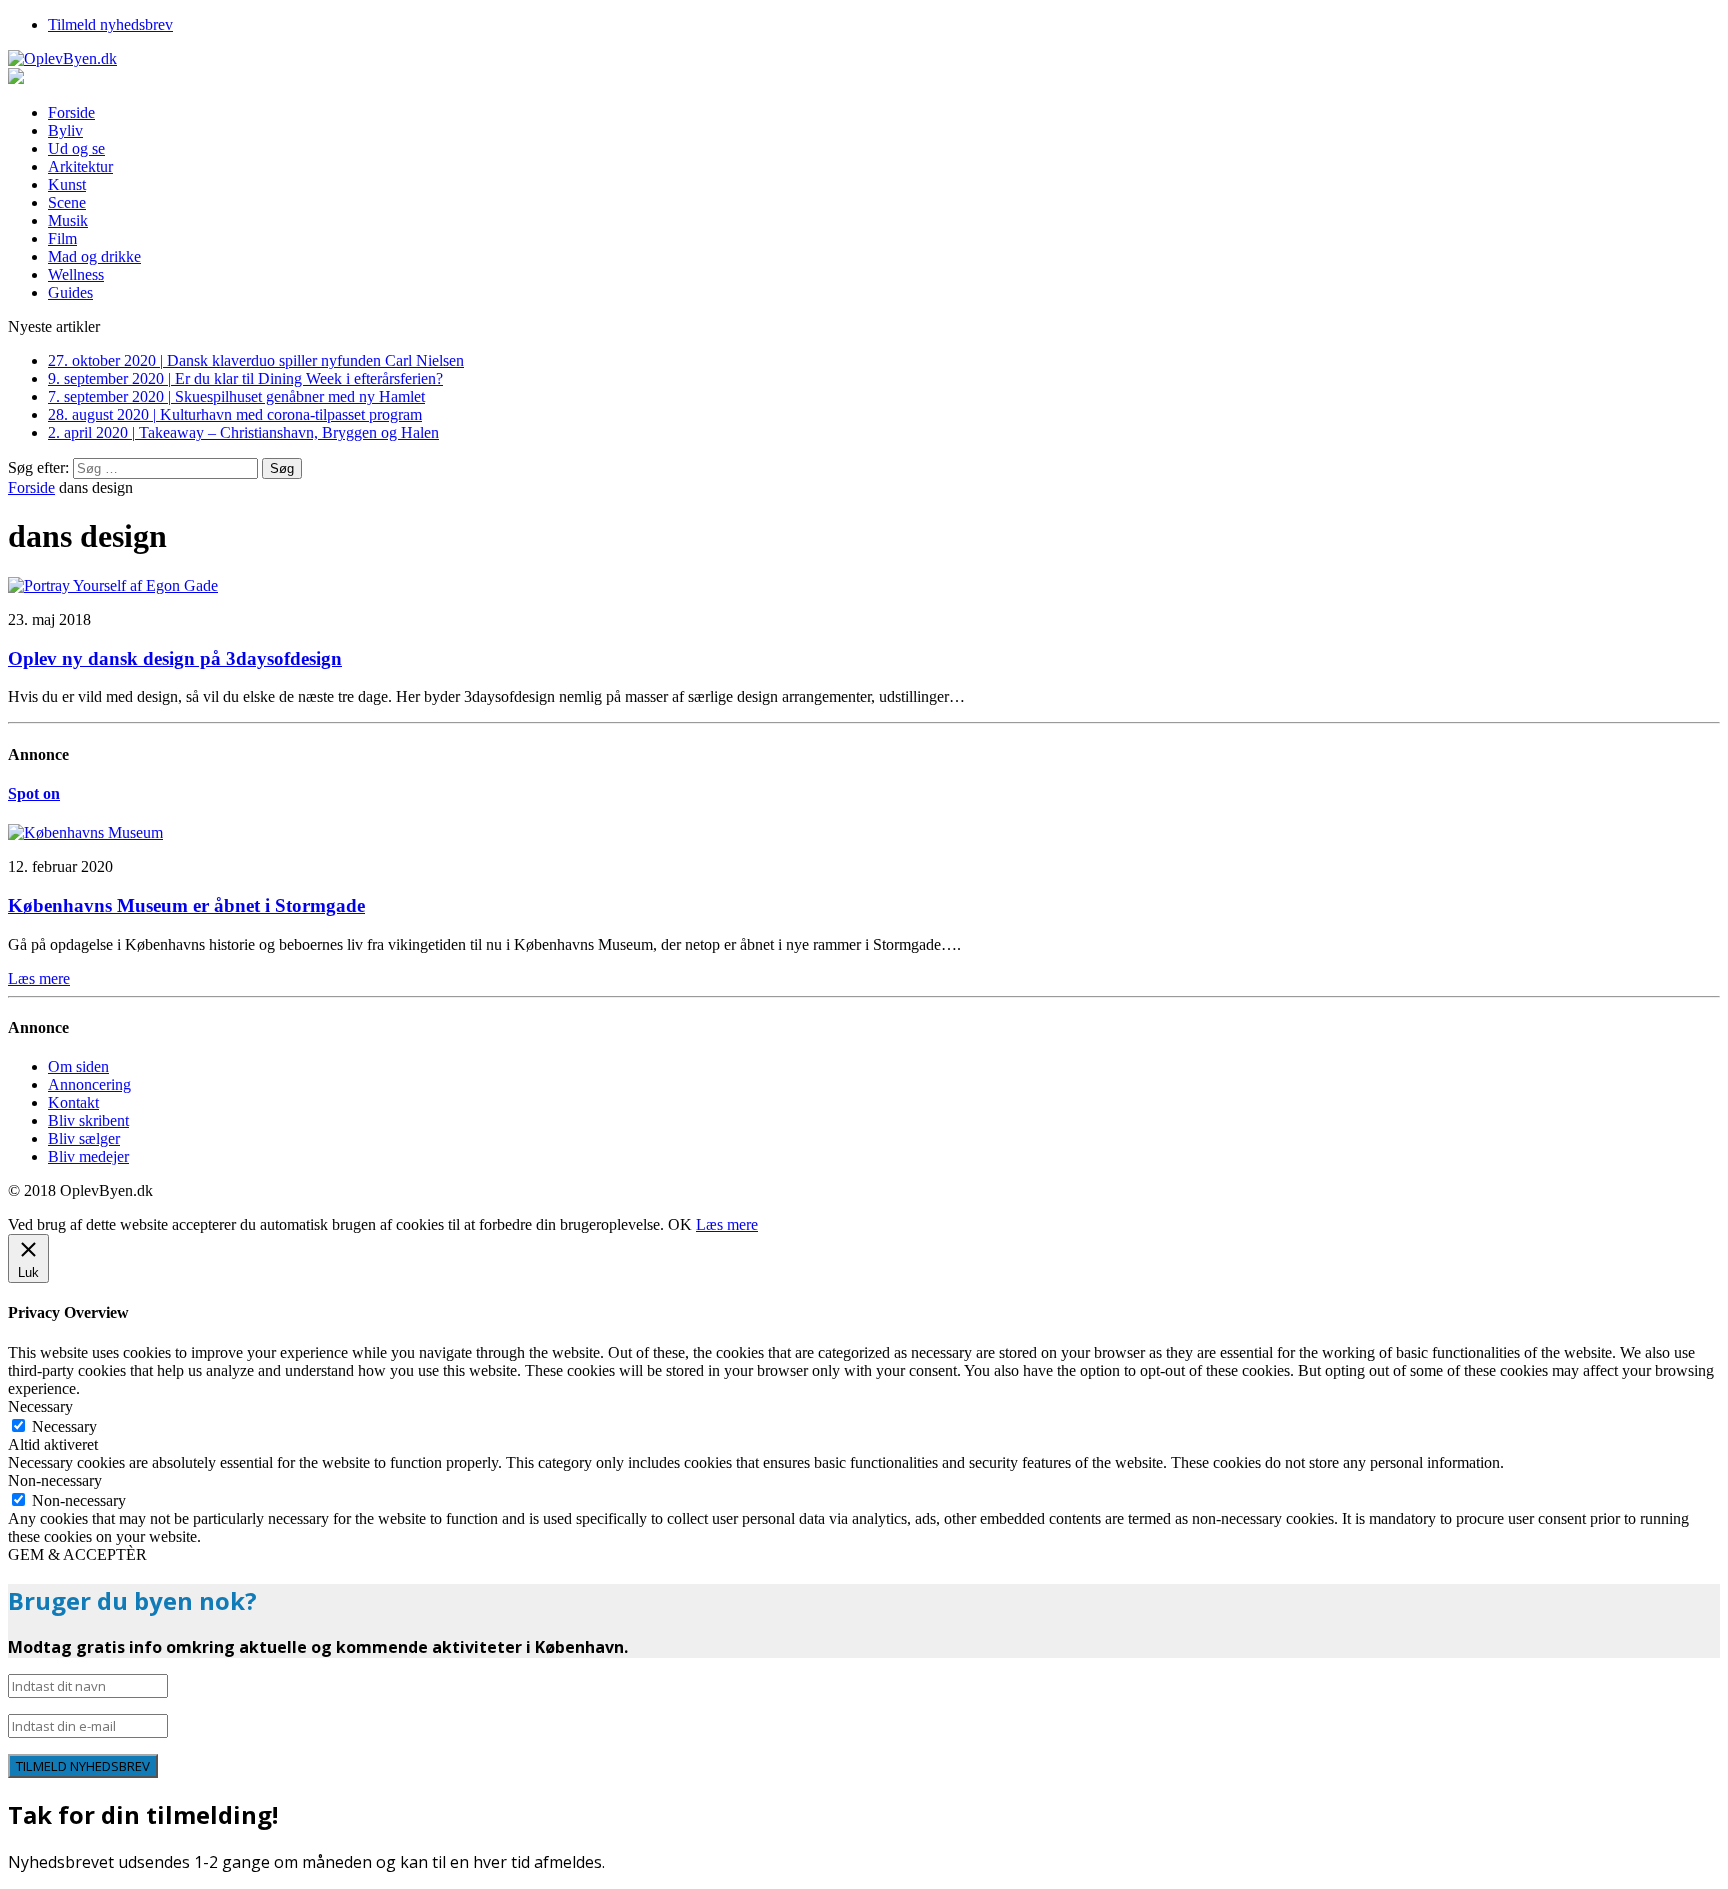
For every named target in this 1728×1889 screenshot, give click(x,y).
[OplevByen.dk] (864, 59)
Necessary (64, 1426)
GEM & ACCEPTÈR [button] (77, 1554)
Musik (68, 220)
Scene (67, 202)
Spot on (34, 793)
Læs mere (727, 1224)
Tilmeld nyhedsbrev (110, 24)
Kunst (67, 184)
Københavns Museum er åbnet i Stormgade (186, 905)
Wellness (76, 274)
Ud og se (76, 148)
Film (62, 238)
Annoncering (89, 1084)
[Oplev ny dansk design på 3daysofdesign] (113, 585)
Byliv (65, 130)
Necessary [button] (40, 1406)
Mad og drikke (94, 256)
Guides (70, 292)
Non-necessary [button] (55, 1480)
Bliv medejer (88, 1156)
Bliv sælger (84, 1138)
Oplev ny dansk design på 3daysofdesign (175, 658)
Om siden (78, 1066)
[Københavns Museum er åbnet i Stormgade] (85, 832)
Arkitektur (80, 166)
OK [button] (680, 1224)
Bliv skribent (88, 1120)
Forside (71, 112)
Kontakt (73, 1102)
